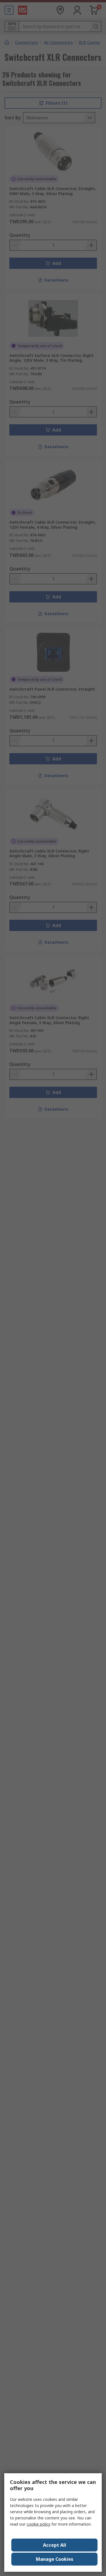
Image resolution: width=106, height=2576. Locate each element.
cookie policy (38, 2524)
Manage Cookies (55, 2559)
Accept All (55, 2545)
